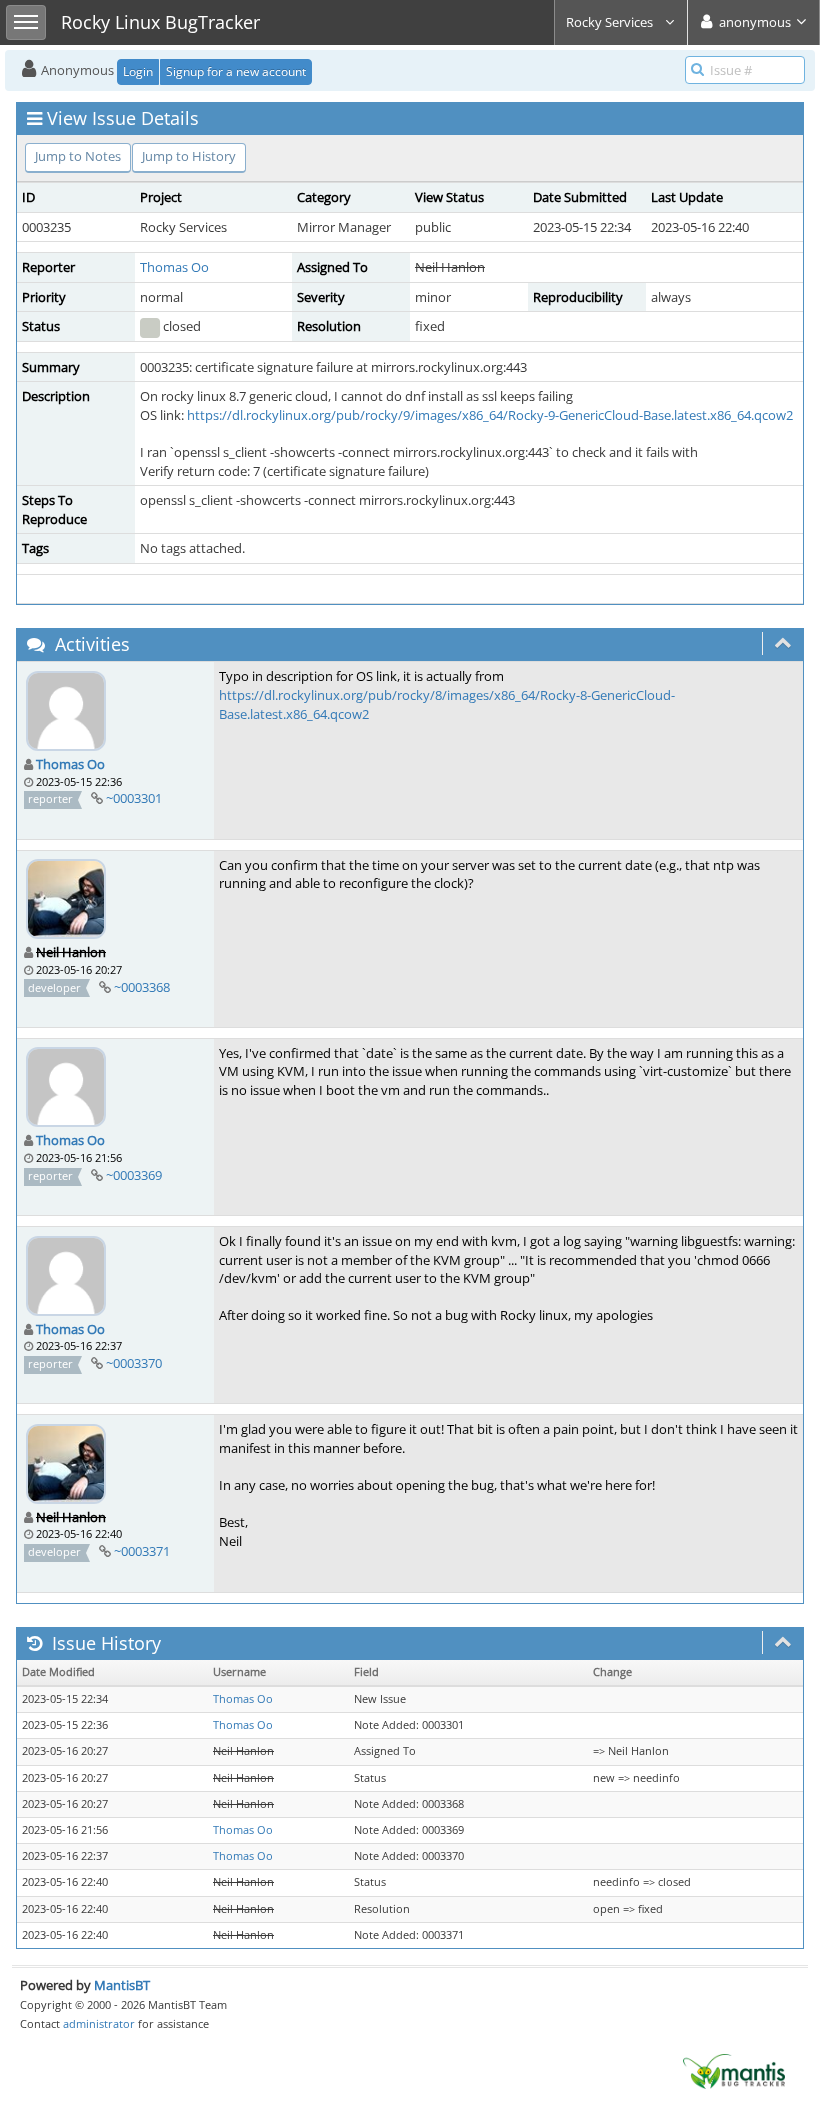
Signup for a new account (236, 71)
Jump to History (189, 156)
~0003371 (142, 1551)
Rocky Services (611, 22)
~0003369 (134, 1175)
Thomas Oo (174, 267)
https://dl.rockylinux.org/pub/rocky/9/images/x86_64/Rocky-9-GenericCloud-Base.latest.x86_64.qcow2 (490, 415)
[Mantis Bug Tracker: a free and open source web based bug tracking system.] (734, 2070)
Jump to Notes (78, 156)
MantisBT (122, 1985)
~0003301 (134, 798)
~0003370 (134, 1363)
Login (138, 71)
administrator (99, 2023)
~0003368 (142, 987)
